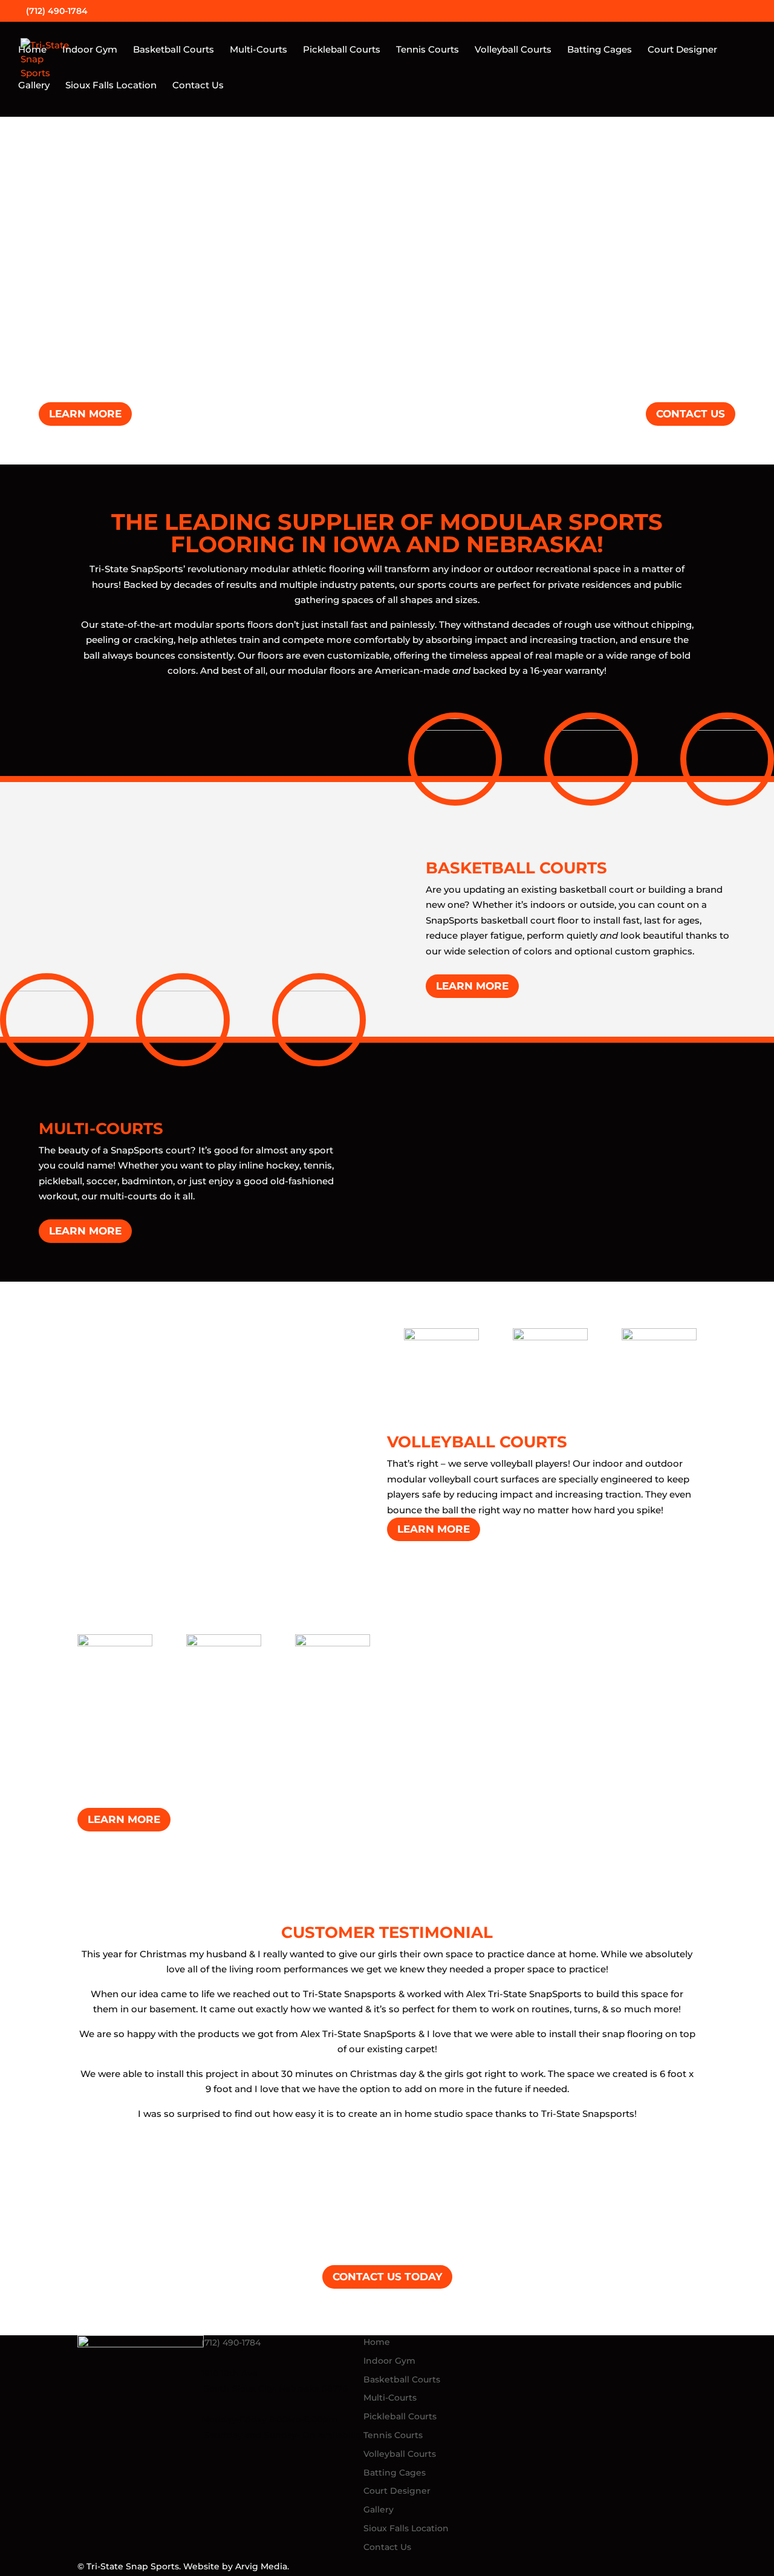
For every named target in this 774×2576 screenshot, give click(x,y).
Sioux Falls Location (111, 86)
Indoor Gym (90, 50)
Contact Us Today (387, 2277)
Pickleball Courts (342, 50)
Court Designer (682, 50)
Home (32, 50)
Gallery (34, 86)
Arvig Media (261, 2566)
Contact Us (198, 86)
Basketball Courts (174, 50)
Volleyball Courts (513, 50)
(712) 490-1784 (232, 2343)
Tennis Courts (428, 50)
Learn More (85, 414)
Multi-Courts (259, 50)
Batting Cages (600, 50)
